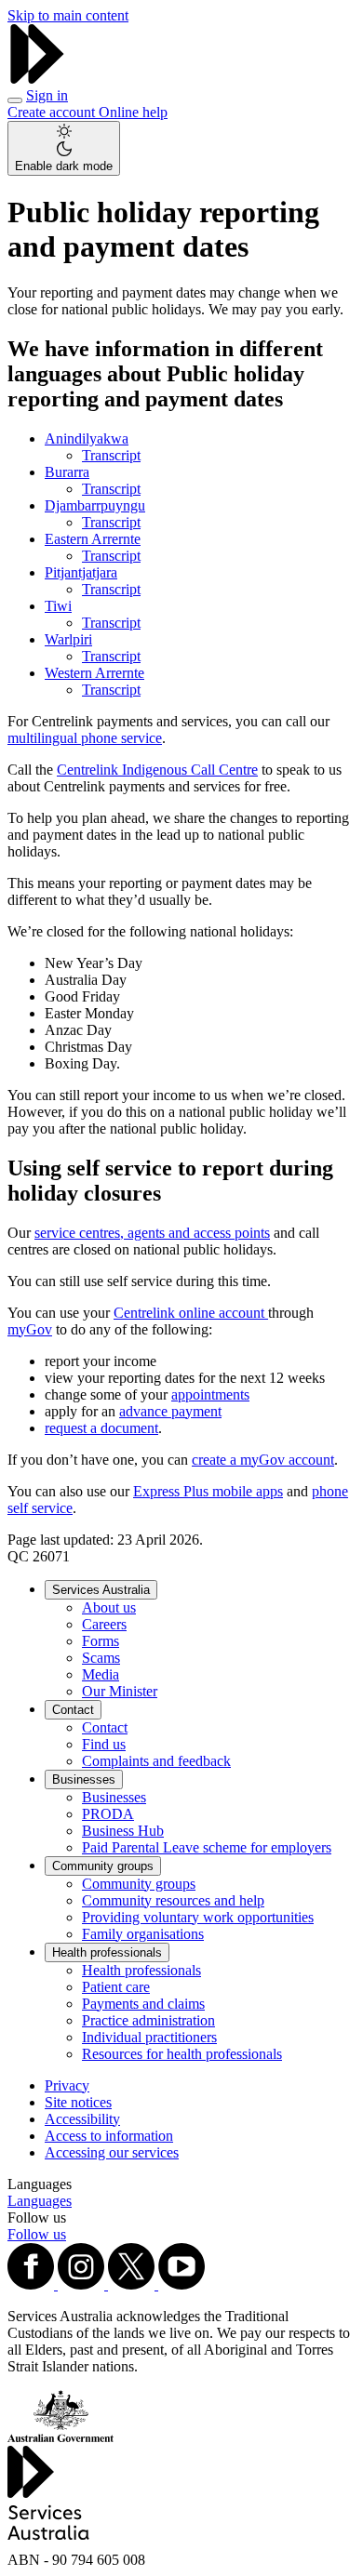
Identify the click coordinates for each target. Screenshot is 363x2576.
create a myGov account (263, 1460)
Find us (104, 1744)
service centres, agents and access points (152, 1233)
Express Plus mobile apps (208, 1491)
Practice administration (148, 2020)
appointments (210, 1394)
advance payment (170, 1411)
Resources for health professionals (182, 2054)
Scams (101, 1658)
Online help (133, 112)
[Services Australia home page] (37, 79)
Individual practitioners (149, 2037)
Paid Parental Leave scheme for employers (207, 1847)
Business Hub (123, 1831)
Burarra (67, 472)
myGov (30, 1329)
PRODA (108, 1814)
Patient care (116, 1987)
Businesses (84, 1779)
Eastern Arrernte (93, 539)
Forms (101, 1641)
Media (101, 1674)
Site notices (78, 2102)
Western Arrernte (94, 673)
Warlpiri (68, 639)
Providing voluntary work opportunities (198, 1917)
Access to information (109, 2136)
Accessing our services (112, 2152)
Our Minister (120, 1691)
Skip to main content (68, 15)
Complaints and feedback (156, 1761)
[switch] (64, 148)
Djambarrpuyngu (95, 505)
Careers (104, 1624)
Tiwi (58, 606)
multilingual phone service (85, 738)
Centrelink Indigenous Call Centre (157, 770)
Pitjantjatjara (81, 572)
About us (109, 1607)
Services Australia (101, 1590)
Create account (53, 112)
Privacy (67, 2085)
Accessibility (82, 2119)
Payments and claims (143, 2004)
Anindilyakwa (87, 438)
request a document (101, 1428)
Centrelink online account (191, 1313)
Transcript (111, 455)
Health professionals (107, 1952)
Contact (73, 1710)
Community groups (103, 1866)
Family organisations (143, 1934)
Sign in (47, 95)
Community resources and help (173, 1900)
